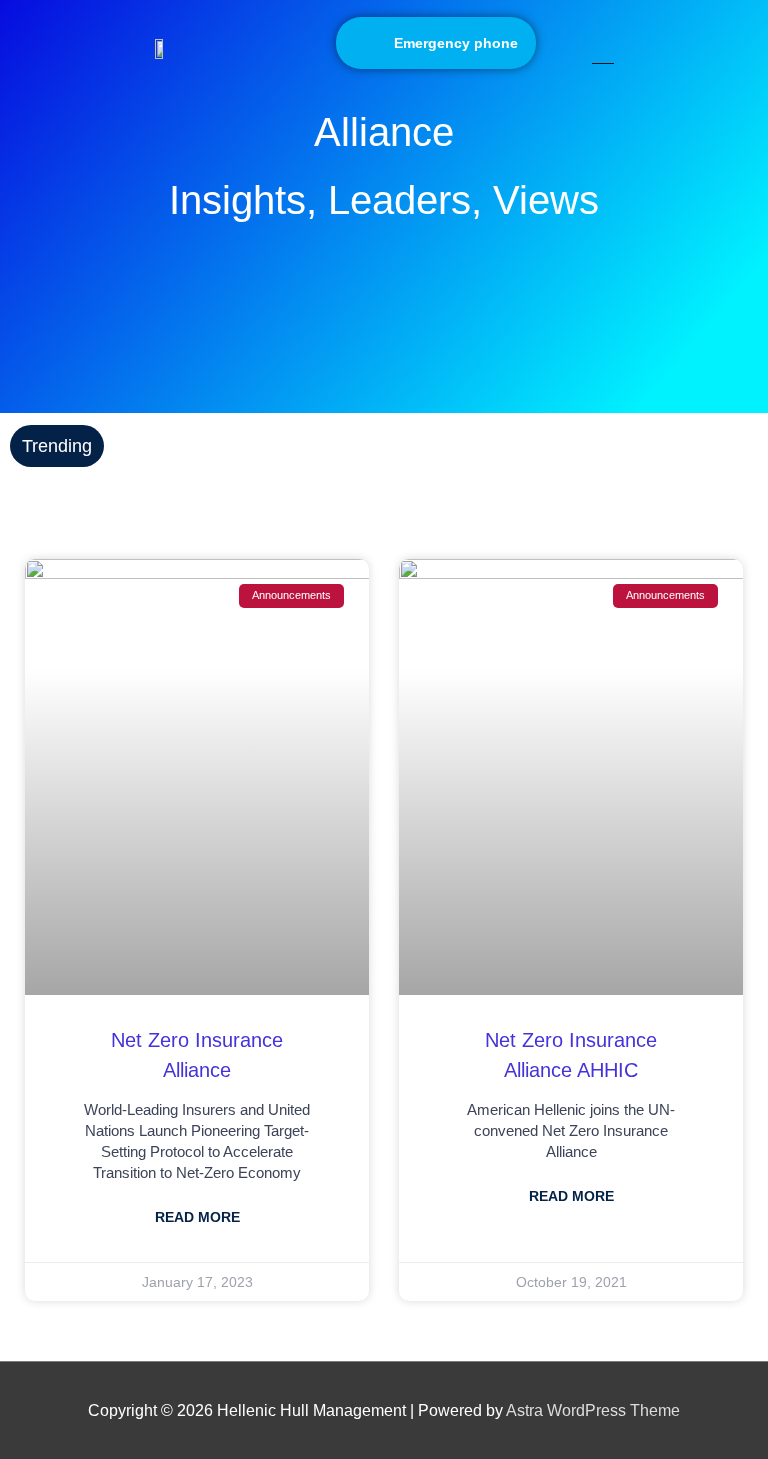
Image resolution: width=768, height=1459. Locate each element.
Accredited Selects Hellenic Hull (230, 445)
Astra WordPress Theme (593, 1410)
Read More (197, 1217)
